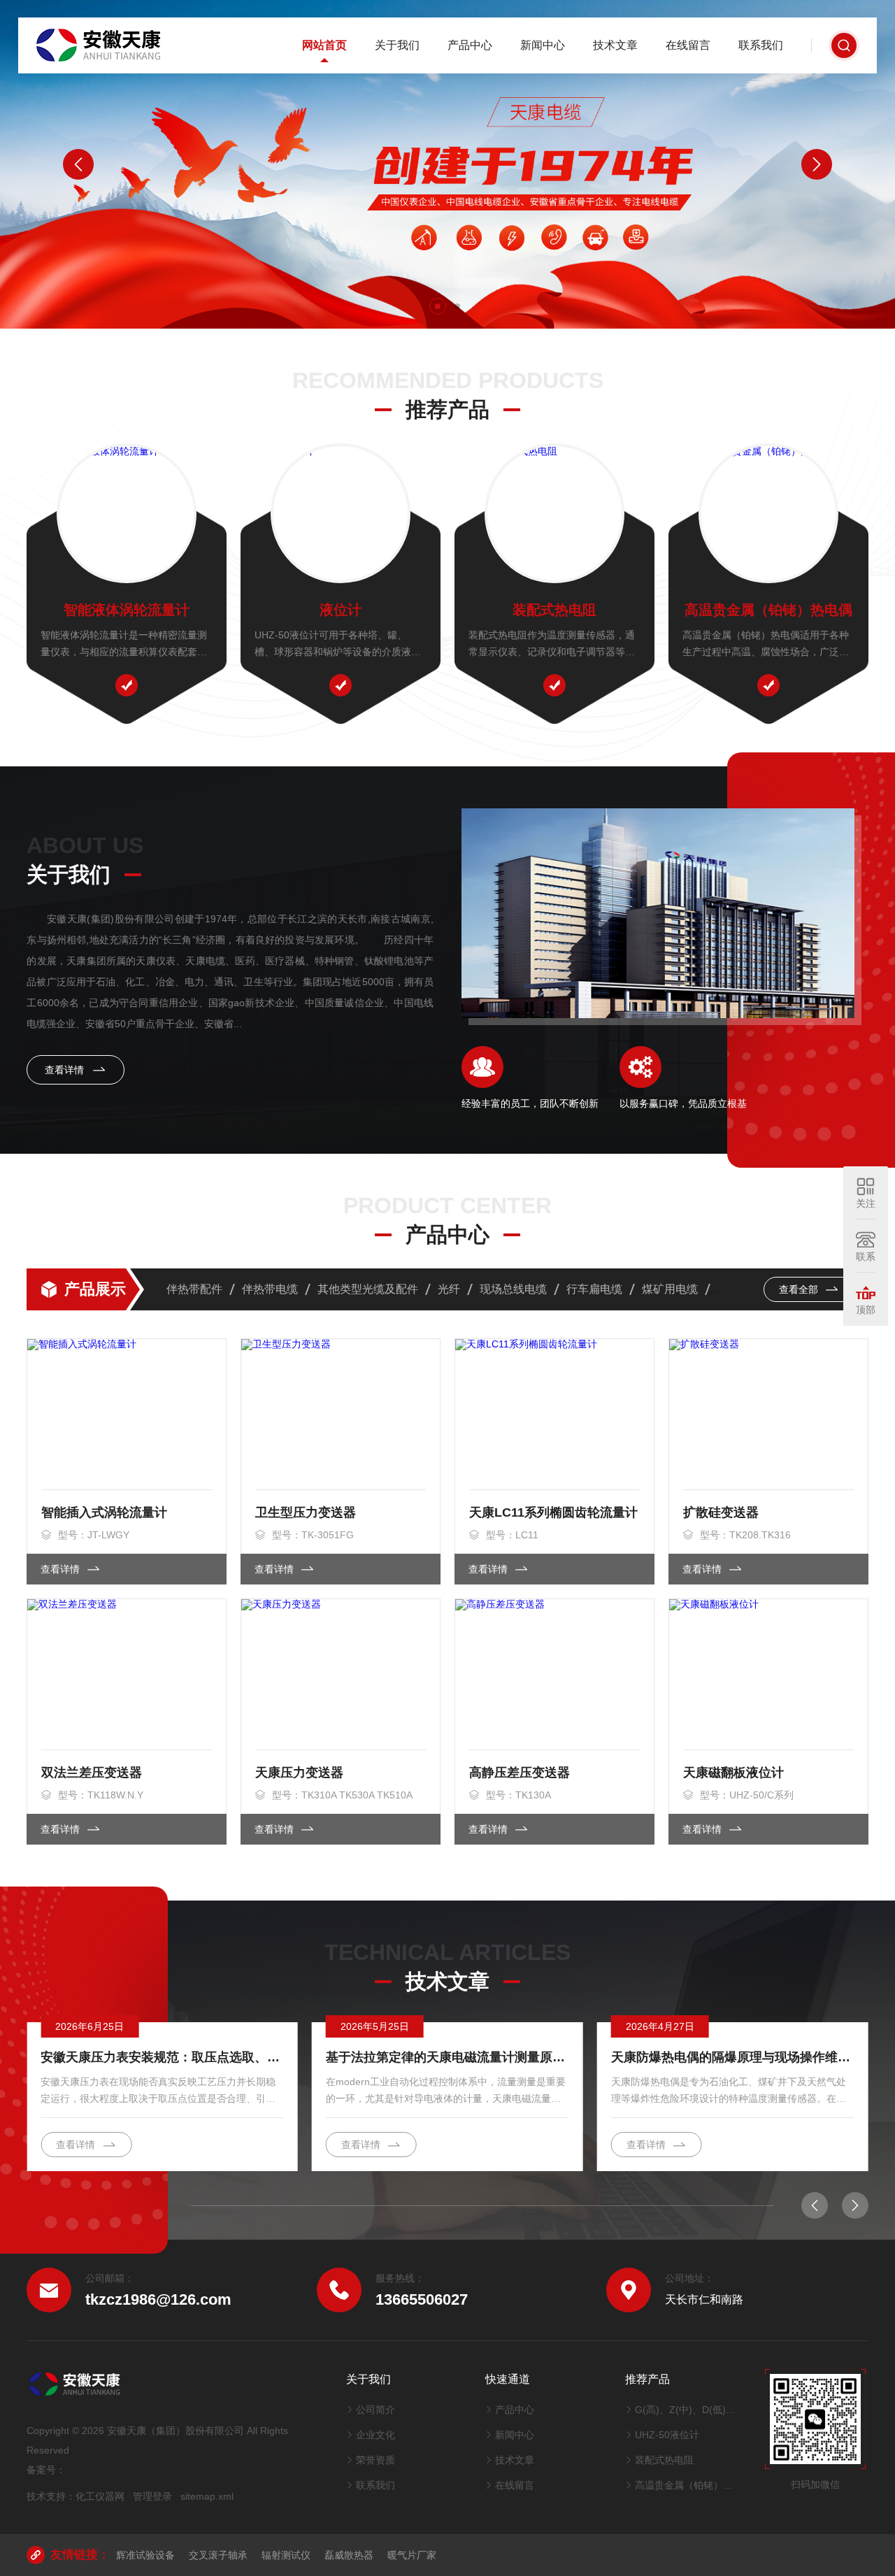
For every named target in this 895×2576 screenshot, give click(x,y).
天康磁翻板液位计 (733, 1773)
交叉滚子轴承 (218, 2555)
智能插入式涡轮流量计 (104, 1512)
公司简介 (375, 2410)
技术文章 (615, 45)
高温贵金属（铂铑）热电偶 (768, 610)
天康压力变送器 (299, 1773)
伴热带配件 (194, 1289)
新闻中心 (543, 45)
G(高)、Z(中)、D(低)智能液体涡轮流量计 (686, 2410)
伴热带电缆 (270, 1289)
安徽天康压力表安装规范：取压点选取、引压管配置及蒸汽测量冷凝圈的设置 (162, 2057)
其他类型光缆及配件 (368, 1289)
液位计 (341, 610)
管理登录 (152, 2496)
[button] (438, 306)
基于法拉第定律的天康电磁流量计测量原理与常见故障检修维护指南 (447, 2057)
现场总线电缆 (513, 1289)
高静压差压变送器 (520, 1773)
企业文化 (375, 2435)
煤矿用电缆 (670, 1289)
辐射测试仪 (286, 2555)
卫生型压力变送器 (306, 1512)
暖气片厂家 (412, 2555)
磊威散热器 (349, 2555)
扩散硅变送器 (721, 1512)
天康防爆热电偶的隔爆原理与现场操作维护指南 (733, 2057)
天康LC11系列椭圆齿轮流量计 (553, 1512)
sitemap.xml (207, 2496)
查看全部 (800, 1289)
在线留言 (688, 45)
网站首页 (324, 45)
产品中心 (470, 45)
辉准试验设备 (145, 2555)
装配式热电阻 (554, 610)
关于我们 (397, 45)
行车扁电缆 (594, 1289)
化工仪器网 (100, 2496)
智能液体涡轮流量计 (127, 610)
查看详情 (66, 1070)
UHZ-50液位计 (667, 2435)
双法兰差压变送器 (92, 1773)
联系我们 (761, 45)
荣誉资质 (375, 2460)
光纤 (449, 1289)
